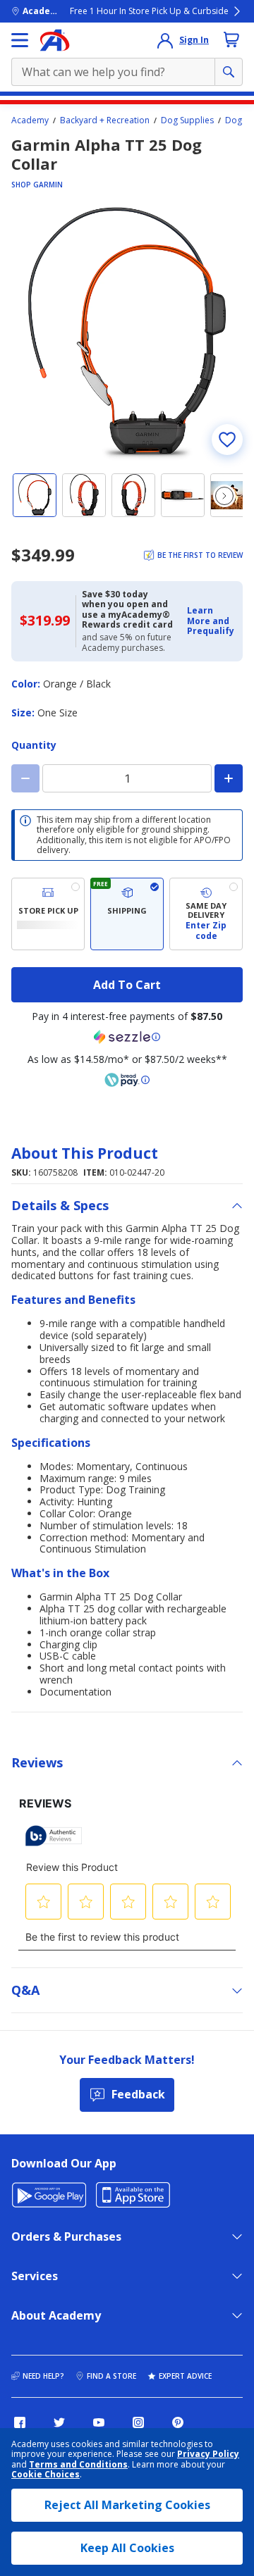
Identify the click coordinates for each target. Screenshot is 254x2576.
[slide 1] (35, 495)
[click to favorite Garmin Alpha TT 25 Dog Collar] (227, 440)
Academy (30, 120)
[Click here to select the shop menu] (20, 40)
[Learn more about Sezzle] (127, 1037)
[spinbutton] (127, 778)
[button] (211, 621)
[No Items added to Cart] (231, 39)
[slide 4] (183, 495)
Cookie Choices (46, 2475)
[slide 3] (133, 495)
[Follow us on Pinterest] (178, 2422)
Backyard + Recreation (105, 120)
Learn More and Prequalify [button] (211, 621)
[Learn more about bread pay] (127, 1080)
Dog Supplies (187, 120)
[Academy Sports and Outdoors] (55, 40)
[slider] (127, 334)
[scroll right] (224, 496)
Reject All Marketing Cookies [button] (127, 2505)
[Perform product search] (229, 72)
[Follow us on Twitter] (59, 2422)
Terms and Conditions (78, 2464)
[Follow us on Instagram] (138, 2422)
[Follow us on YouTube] (99, 2422)
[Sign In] (165, 40)
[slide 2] (84, 495)
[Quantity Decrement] (25, 778)
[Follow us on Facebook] (20, 2422)
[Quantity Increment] (229, 778)
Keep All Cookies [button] (127, 2548)
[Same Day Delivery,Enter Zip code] (206, 914)
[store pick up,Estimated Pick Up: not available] (48, 914)
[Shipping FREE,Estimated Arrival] (127, 914)
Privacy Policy (208, 2454)
